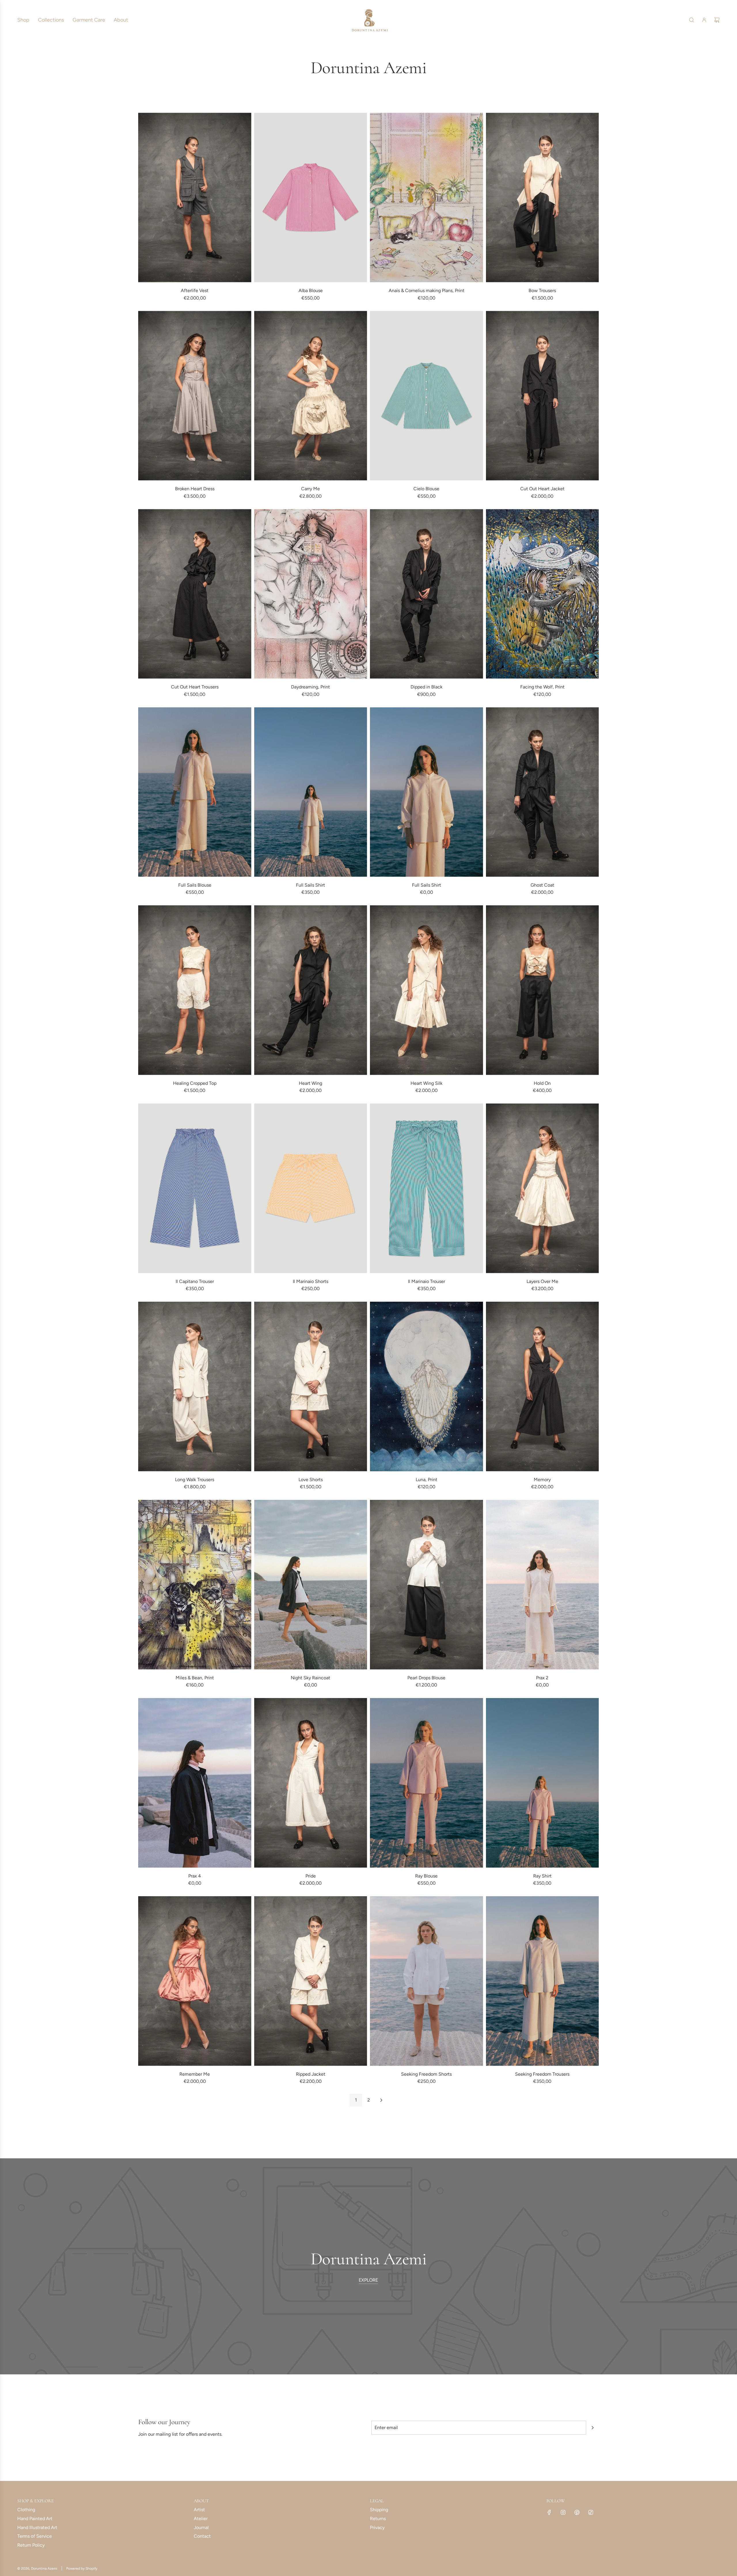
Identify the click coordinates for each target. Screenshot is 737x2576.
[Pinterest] (577, 2512)
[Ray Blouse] (427, 1783)
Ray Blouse (426, 1876)
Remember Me (195, 2074)
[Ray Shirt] (543, 1783)
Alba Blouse (311, 290)
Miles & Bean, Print (195, 1678)
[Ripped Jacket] (311, 1981)
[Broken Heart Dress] (195, 396)
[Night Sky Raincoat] (311, 1585)
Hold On (542, 1083)
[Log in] (704, 20)
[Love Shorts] (311, 1387)
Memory (542, 1480)
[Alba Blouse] (311, 197)
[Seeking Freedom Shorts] (427, 1981)
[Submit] (592, 2428)
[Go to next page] (381, 2100)
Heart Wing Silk (427, 1083)
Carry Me (310, 489)
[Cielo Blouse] (427, 396)
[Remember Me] (195, 1981)
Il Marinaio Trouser (427, 1281)
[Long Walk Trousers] (195, 1387)
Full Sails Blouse (195, 885)
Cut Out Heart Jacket (542, 489)
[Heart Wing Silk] (427, 990)
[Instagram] (563, 2512)
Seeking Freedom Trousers (542, 2074)
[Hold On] (543, 990)
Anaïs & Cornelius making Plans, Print (427, 290)
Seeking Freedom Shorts (426, 2074)
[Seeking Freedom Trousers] (543, 1981)
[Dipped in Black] (427, 594)
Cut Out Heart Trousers (195, 687)
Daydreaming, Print (310, 687)
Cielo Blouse (426, 489)
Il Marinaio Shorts (310, 1281)
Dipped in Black (427, 687)
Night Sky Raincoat (310, 1678)
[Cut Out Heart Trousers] (195, 594)
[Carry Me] (311, 396)
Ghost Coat (542, 885)
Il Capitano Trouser (195, 1281)
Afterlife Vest (195, 290)
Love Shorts (311, 1480)
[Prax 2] (543, 1585)
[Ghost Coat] (543, 792)
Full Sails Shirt (310, 885)
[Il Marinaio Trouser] (427, 1188)
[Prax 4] (195, 1783)
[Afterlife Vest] (195, 197)
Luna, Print (427, 1480)
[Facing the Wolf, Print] (543, 594)
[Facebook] (549, 2512)
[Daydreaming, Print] (311, 594)
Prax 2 (542, 1678)
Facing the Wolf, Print (542, 687)
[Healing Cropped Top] (195, 990)
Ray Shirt (542, 1876)
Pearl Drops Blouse (426, 1678)
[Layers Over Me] (543, 1188)
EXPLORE (368, 2280)
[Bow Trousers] (543, 197)
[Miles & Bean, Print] (195, 1585)
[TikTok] (591, 2512)
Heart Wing (310, 1083)
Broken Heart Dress (195, 489)
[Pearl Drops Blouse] (427, 1585)
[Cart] (717, 20)
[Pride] (311, 1783)
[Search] (692, 20)
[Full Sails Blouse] (195, 792)
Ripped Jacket (311, 2074)
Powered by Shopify (82, 2569)
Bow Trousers (542, 290)
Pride (311, 1876)
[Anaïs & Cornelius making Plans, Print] (427, 197)
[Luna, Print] (427, 1387)
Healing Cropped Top (195, 1083)
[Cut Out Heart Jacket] (543, 396)
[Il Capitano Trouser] (195, 1188)
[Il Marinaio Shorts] (311, 1188)
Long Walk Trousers (195, 1480)
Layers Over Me (542, 1281)
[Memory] (543, 1387)
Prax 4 (195, 1876)
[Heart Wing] (311, 990)
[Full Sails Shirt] (311, 792)
